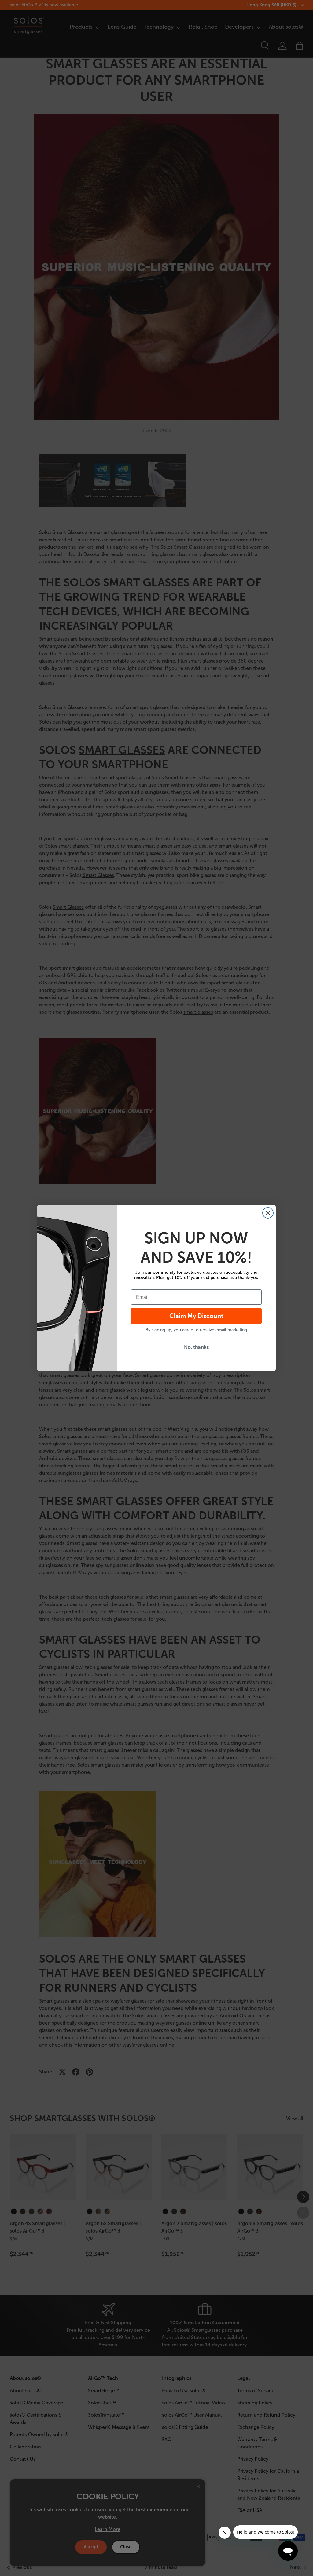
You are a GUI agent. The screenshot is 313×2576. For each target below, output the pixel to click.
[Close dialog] (268, 1213)
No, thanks (196, 1347)
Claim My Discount (196, 1316)
